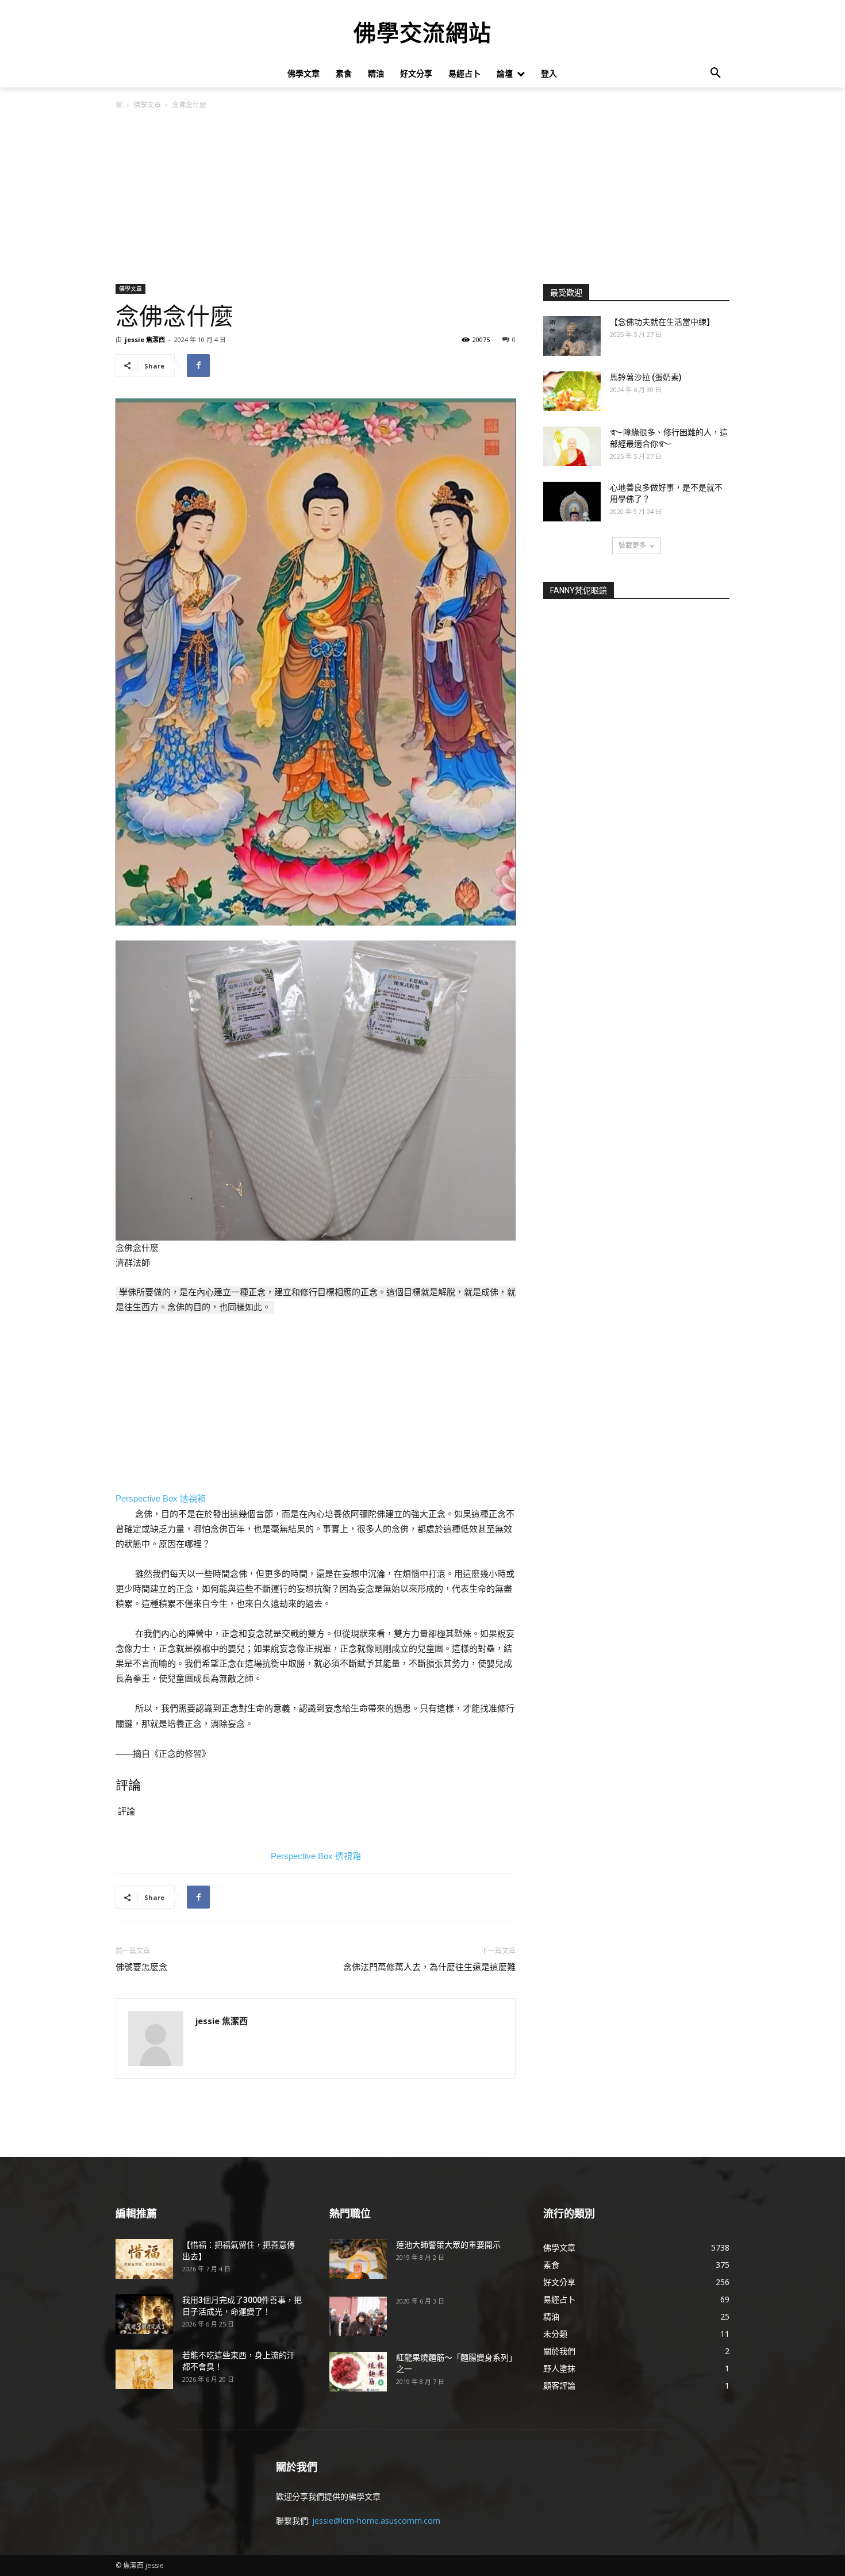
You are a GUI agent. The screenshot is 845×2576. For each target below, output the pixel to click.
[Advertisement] (422, 198)
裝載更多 (632, 545)
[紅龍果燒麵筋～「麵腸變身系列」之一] (358, 2372)
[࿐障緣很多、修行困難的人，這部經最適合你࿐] (572, 446)
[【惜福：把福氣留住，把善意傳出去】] (144, 2259)
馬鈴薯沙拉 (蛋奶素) (646, 377)
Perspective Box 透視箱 (161, 1498)
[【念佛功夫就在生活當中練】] (572, 336)
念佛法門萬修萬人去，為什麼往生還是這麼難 (429, 1967)
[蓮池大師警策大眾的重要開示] (358, 2259)
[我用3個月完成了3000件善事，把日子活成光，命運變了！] (144, 2314)
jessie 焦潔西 (145, 339)
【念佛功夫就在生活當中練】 (662, 322)
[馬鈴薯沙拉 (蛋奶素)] (572, 391)
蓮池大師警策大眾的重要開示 (448, 2245)
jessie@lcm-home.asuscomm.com (376, 2521)
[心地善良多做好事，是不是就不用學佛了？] (572, 502)
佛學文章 (147, 105)
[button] (716, 74)
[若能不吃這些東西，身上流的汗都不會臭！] (144, 2369)
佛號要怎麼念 (141, 1967)
